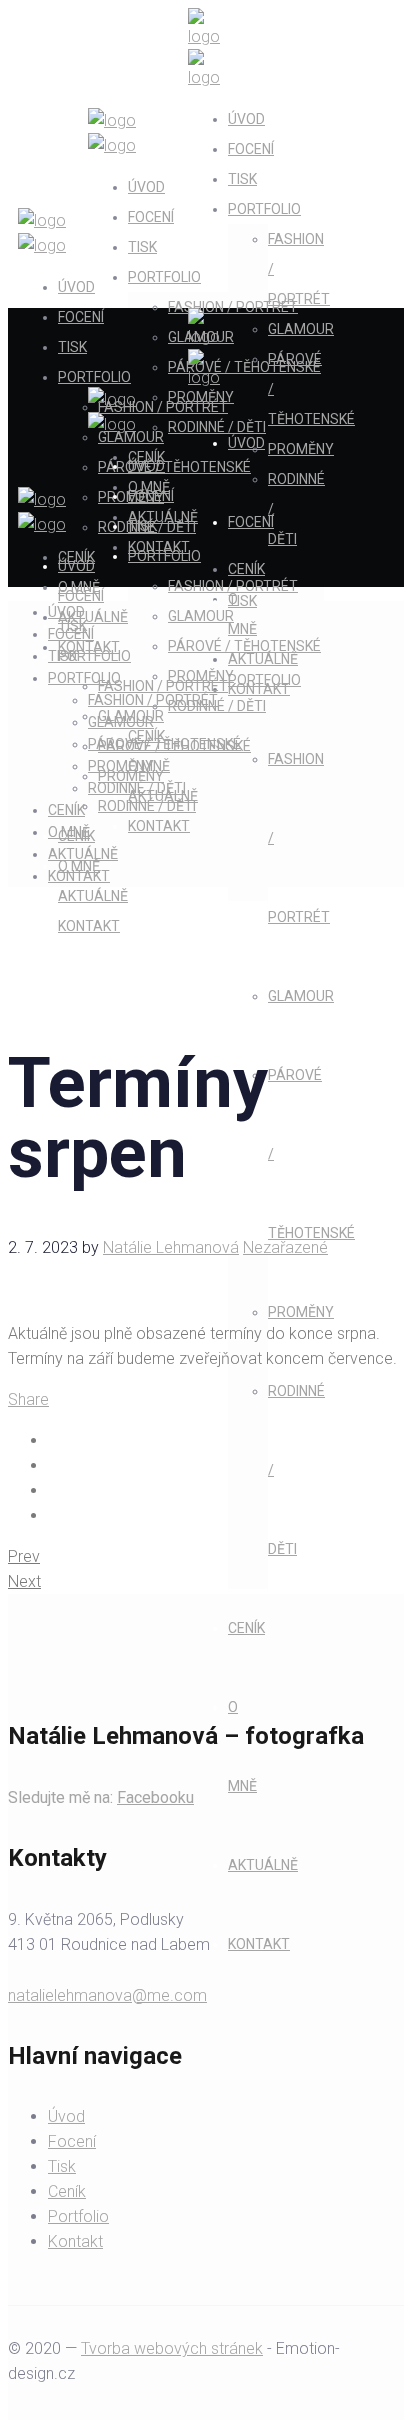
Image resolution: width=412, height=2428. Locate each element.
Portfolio (78, 2216)
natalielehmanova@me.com (107, 1995)
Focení (72, 2141)
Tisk (62, 2166)
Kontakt (75, 2241)
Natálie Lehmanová (171, 1247)
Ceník (67, 2191)
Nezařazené (285, 1247)
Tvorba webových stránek (172, 2348)
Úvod (66, 2116)
